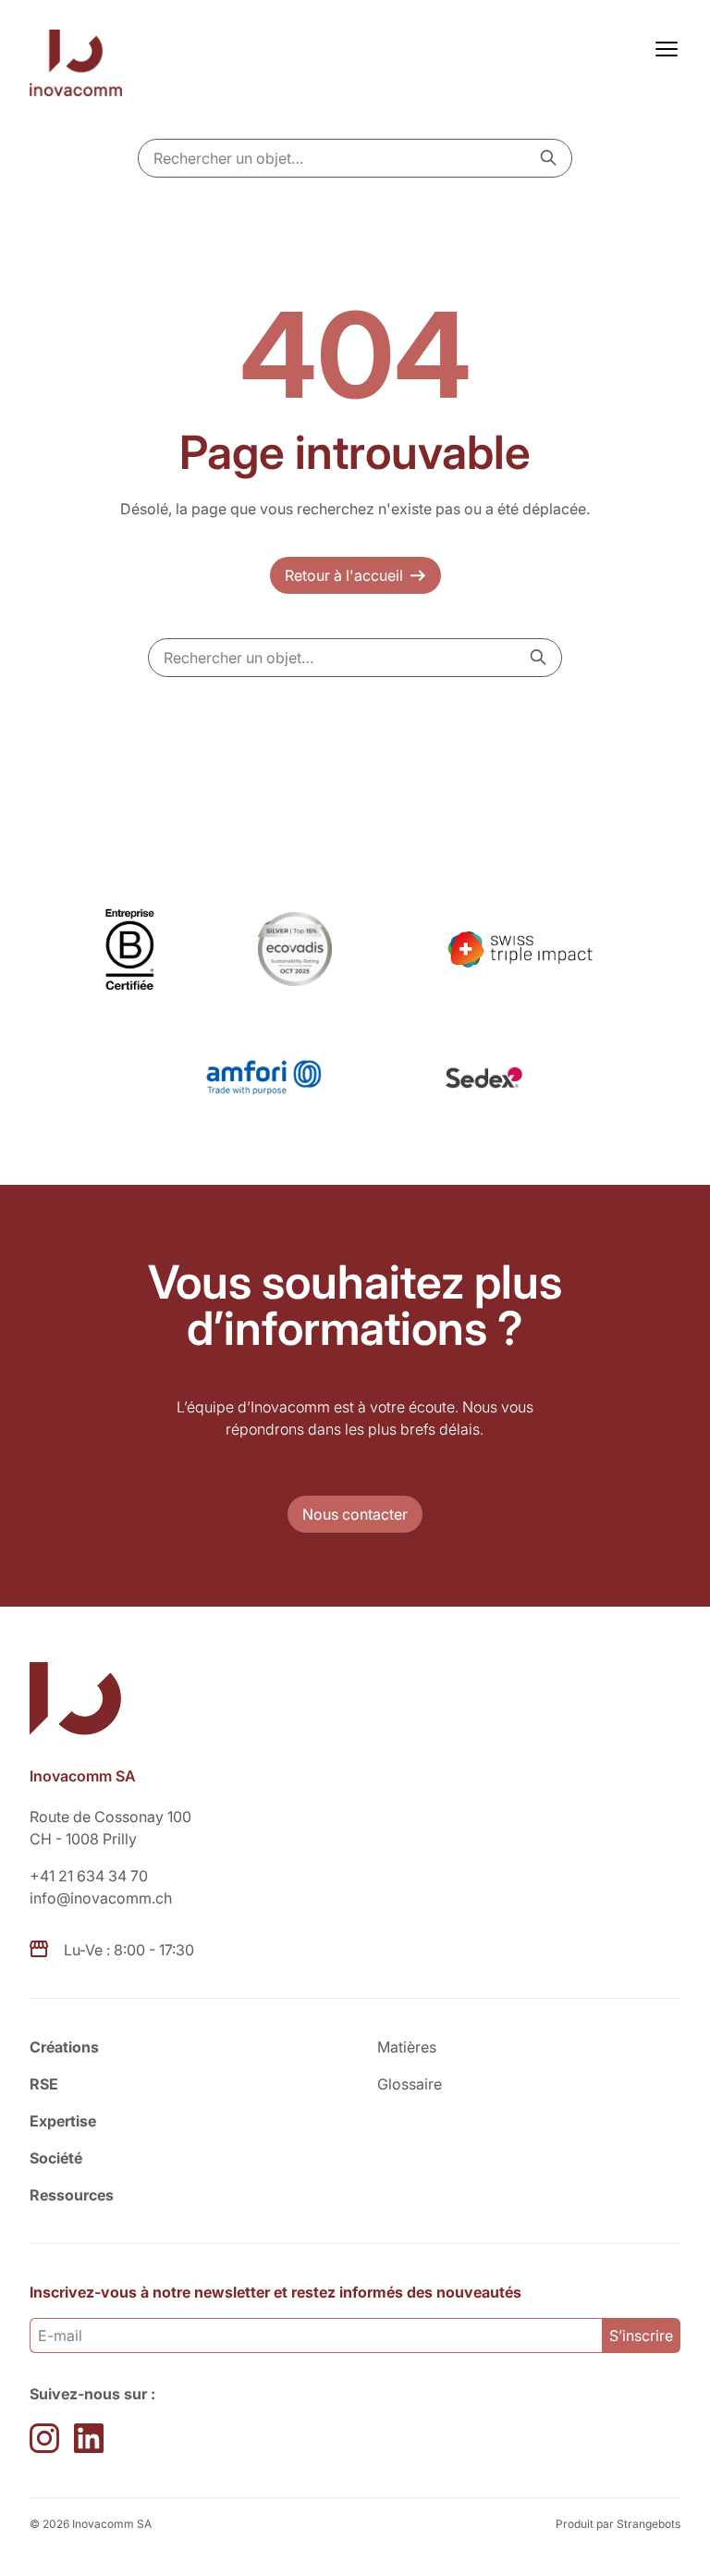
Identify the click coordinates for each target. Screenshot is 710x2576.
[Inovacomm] (81, 66)
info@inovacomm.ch (101, 1898)
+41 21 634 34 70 (89, 1876)
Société (56, 2158)
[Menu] (663, 47)
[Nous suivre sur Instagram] (44, 2438)
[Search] (548, 157)
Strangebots (649, 2524)
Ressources (72, 2195)
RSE (44, 2084)
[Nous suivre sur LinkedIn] (89, 2438)
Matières (407, 2047)
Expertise (63, 2121)
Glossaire (410, 2084)
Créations (64, 2047)
